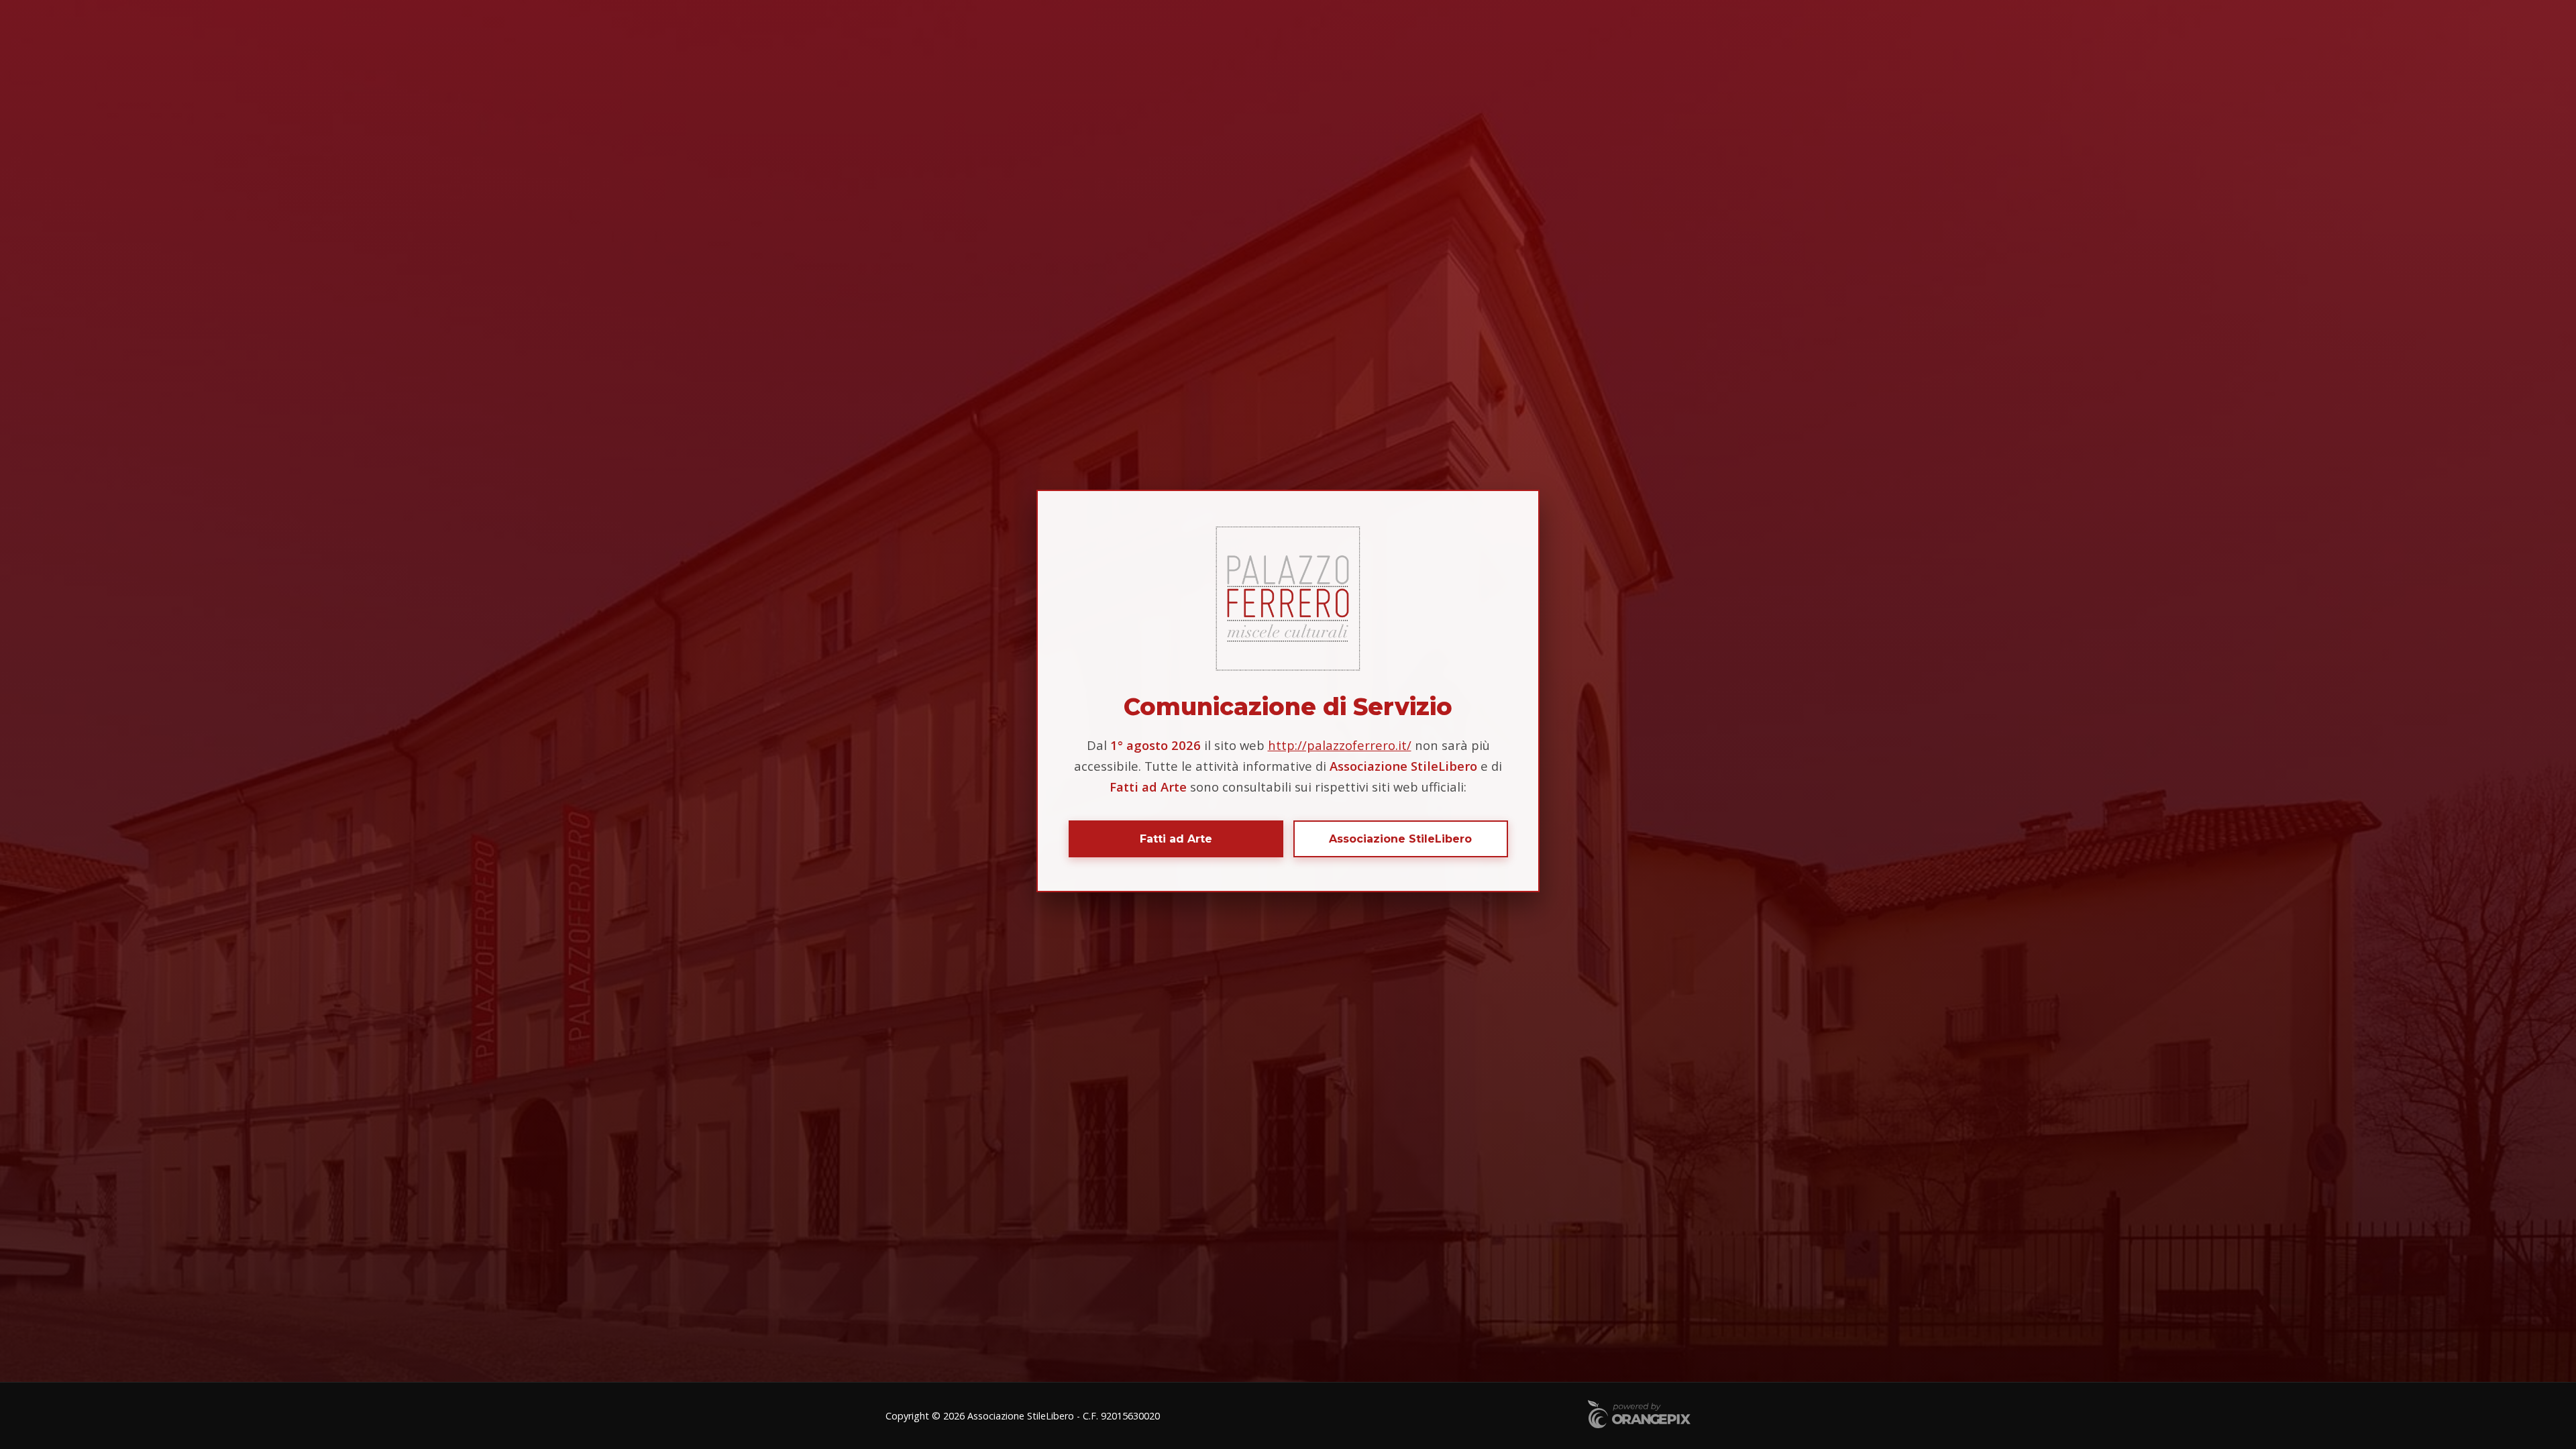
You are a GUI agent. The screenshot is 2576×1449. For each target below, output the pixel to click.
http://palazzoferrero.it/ (1340, 745)
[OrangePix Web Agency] (1639, 1416)
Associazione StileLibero (1400, 839)
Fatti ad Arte (1176, 839)
